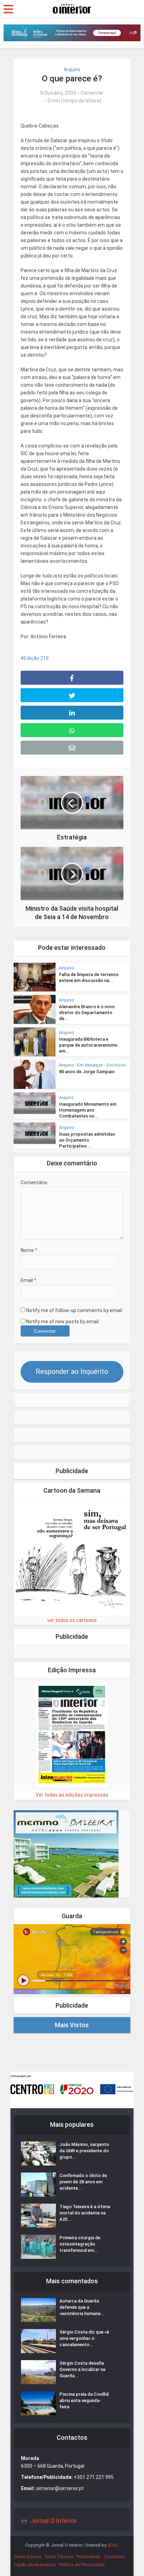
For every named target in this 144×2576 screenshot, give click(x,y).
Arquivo (72, 70)
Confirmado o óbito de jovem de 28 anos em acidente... (83, 2182)
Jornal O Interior (54, 2521)
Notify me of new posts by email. (63, 1322)
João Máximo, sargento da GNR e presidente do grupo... (84, 2151)
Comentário (34, 1183)
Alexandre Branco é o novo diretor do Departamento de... (87, 1013)
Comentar (92, 93)
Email (28, 1280)
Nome (29, 1250)
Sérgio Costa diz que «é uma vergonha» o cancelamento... (84, 2338)
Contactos (114, 2557)
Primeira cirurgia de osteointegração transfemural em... (80, 2244)
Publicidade (88, 2557)
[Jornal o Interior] (72, 8)
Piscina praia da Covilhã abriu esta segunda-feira (84, 2400)
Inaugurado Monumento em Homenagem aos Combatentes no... (88, 1110)
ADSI (112, 2545)
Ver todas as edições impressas (72, 1795)
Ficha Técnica (59, 2557)
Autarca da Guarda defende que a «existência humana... (82, 2307)
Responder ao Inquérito (72, 1371)
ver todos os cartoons (72, 1620)
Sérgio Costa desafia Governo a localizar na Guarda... (82, 2369)
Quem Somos (28, 2557)
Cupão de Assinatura (35, 2565)
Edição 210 (36, 658)
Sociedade (116, 1065)
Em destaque (90, 1065)
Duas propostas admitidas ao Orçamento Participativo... (87, 1140)
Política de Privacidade (82, 2565)
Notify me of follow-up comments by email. (75, 1310)
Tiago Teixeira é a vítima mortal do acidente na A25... (85, 2213)
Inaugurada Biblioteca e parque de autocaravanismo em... (88, 1045)
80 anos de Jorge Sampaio (87, 1072)
